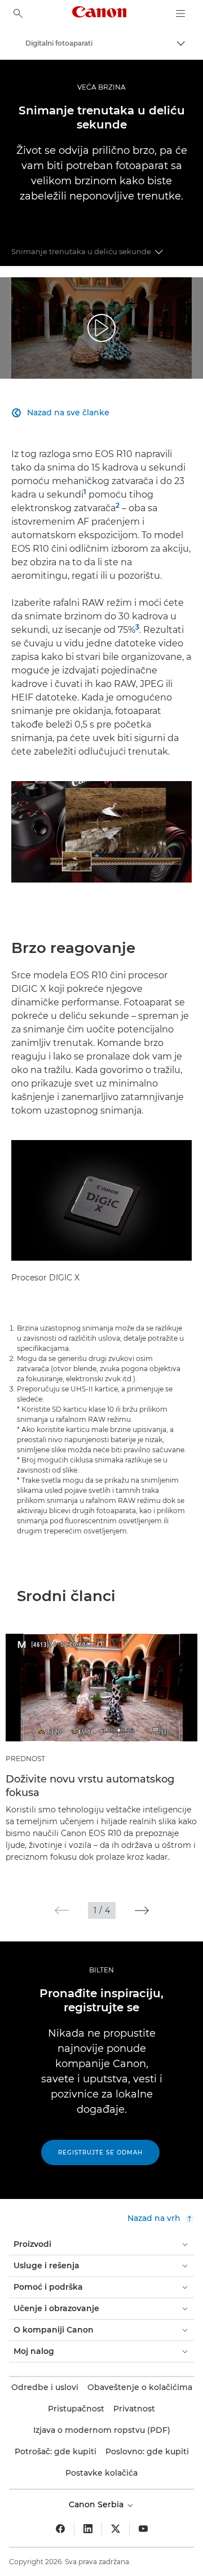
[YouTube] (143, 2529)
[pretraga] (18, 14)
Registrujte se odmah (100, 2152)
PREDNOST (25, 1759)
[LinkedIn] (88, 2529)
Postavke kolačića (101, 2473)
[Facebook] (60, 2529)
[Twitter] (116, 2529)
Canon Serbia (97, 2504)
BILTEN (101, 1970)
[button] (62, 1910)
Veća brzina (101, 87)
